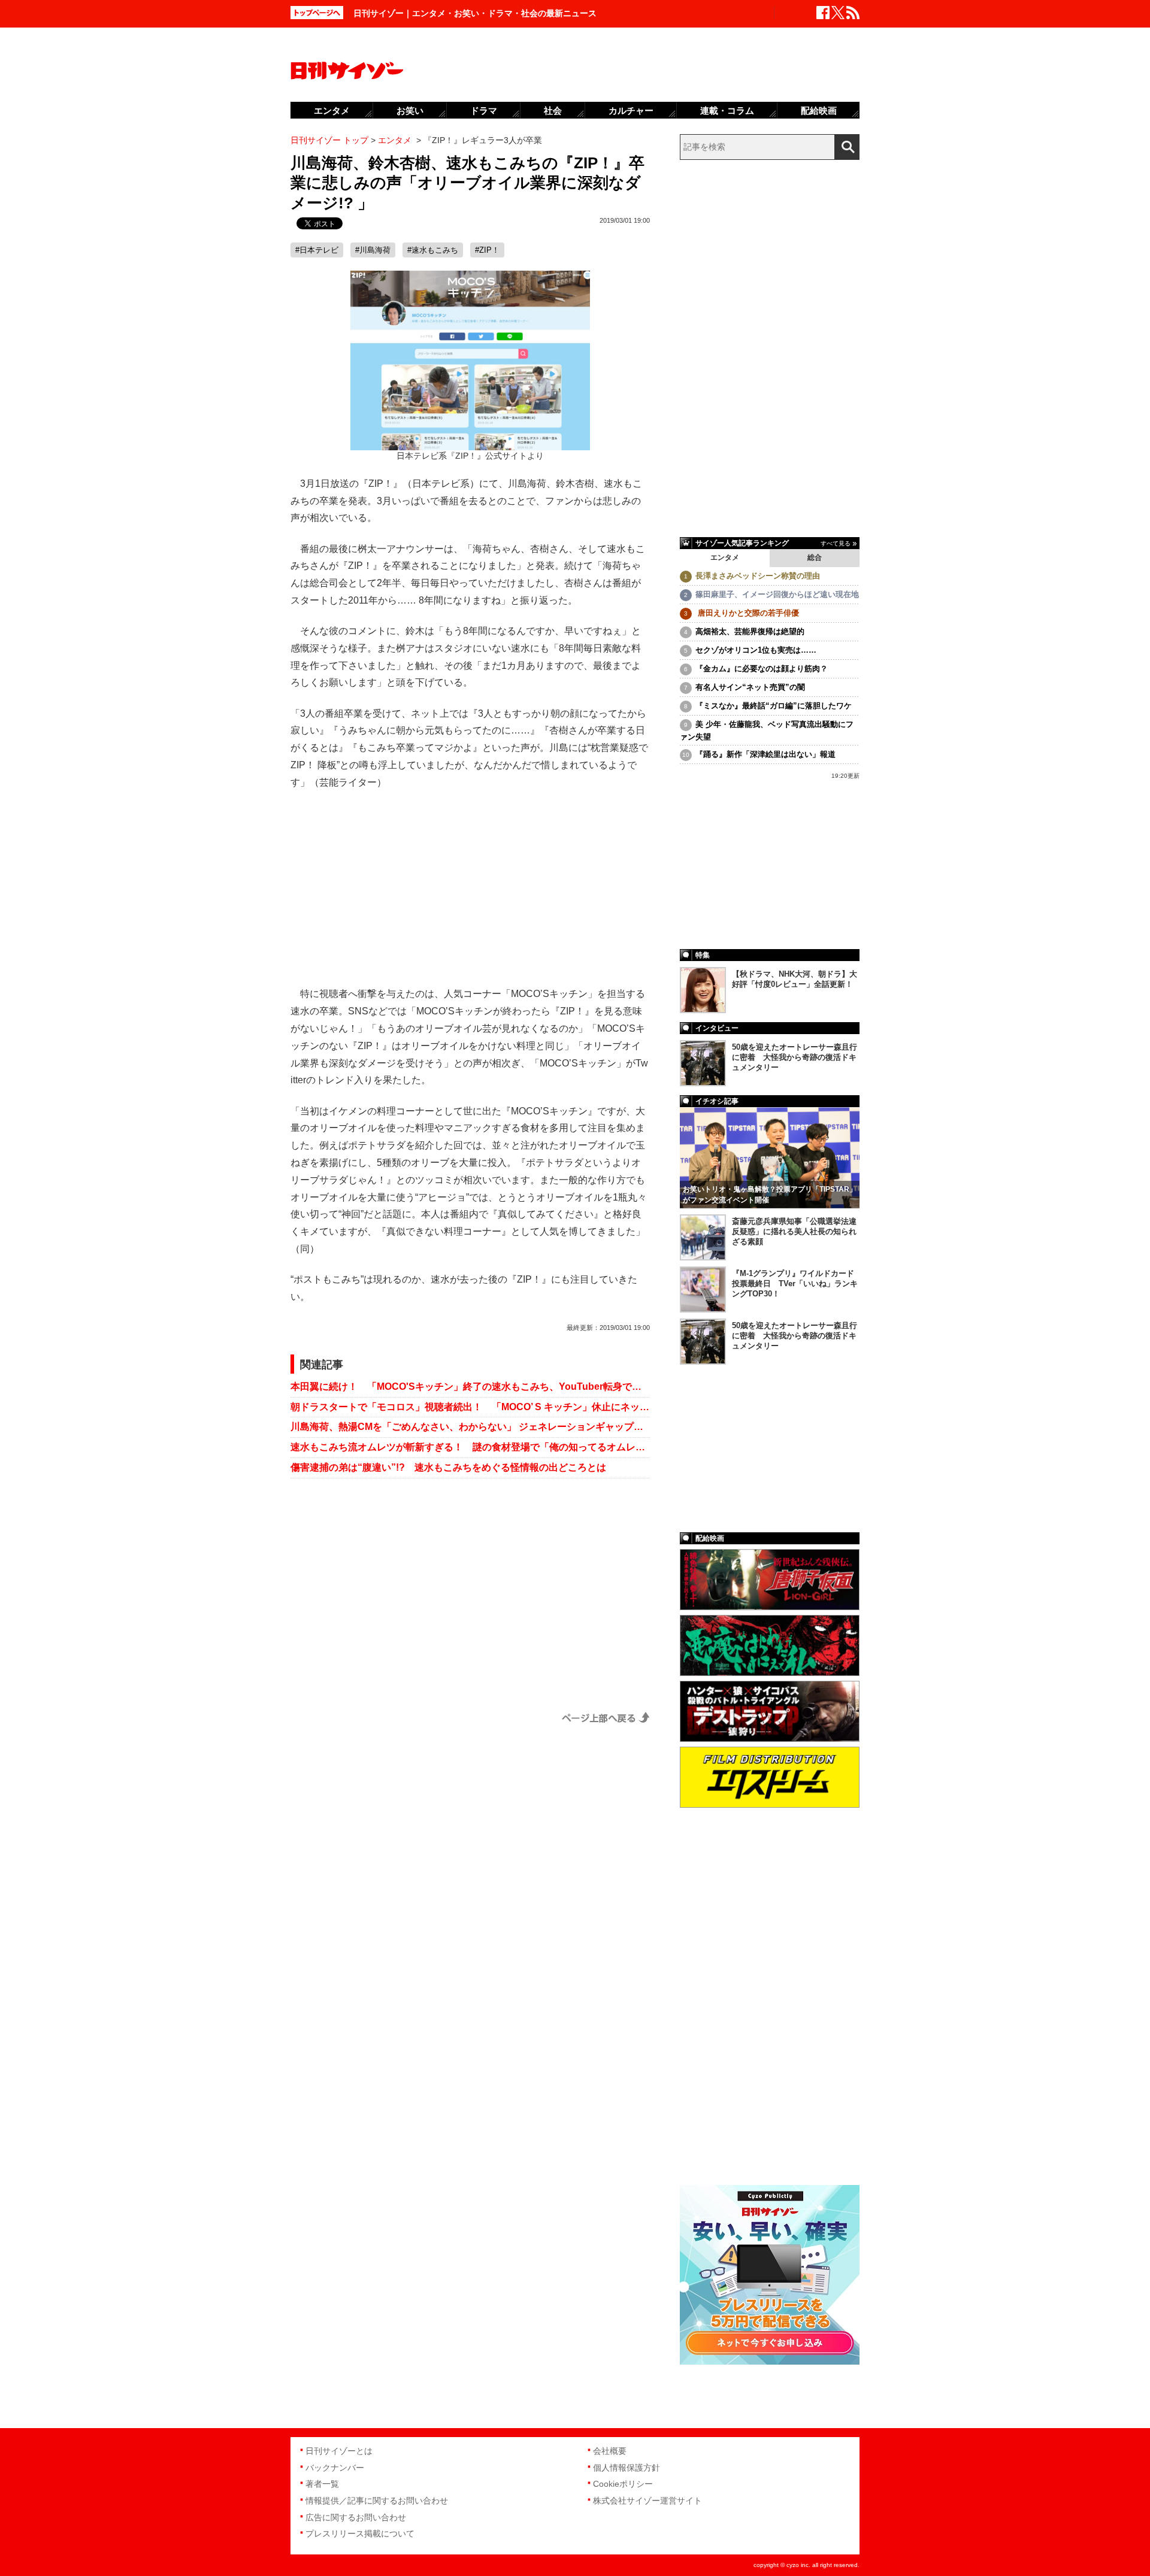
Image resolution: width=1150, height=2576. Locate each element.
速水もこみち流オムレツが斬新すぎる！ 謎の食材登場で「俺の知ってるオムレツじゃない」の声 (470, 1447)
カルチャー (631, 110)
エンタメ (725, 557)
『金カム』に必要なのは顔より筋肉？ (762, 669)
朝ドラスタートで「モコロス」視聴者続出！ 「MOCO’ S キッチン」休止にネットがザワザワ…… (470, 1407)
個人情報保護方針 (627, 2468)
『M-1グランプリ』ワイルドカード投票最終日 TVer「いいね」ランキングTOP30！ (795, 1284)
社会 (553, 110)
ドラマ (484, 110)
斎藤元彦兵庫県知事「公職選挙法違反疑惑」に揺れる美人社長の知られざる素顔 (794, 1231)
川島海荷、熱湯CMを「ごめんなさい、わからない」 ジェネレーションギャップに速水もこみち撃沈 (470, 1427)
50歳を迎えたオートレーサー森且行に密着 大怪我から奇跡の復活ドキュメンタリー (795, 1057)
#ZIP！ (487, 250)
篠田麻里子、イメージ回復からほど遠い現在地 (777, 594)
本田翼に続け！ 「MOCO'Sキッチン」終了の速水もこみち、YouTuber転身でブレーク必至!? (470, 1387)
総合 (815, 557)
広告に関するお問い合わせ (356, 2517)
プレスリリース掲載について (360, 2533)
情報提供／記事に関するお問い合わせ (377, 2501)
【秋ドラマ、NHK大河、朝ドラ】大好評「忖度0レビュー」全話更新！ (795, 979)
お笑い (410, 110)
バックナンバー (335, 2468)
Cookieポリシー (623, 2484)
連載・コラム (727, 110)
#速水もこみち (433, 250)
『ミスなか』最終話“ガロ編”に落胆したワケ (774, 706)
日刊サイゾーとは (339, 2451)
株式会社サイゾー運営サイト (647, 2501)
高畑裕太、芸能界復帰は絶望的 (750, 631)
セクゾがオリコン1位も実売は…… (756, 650)
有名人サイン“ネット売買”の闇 (750, 687)
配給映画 (819, 110)
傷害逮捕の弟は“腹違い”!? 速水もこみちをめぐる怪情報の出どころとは (448, 1467)
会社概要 (610, 2451)
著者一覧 (322, 2484)
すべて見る (836, 543)
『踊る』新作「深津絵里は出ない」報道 (765, 754)
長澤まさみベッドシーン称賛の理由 (758, 576)
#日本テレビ (317, 250)
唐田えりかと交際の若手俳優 (747, 613)
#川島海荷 (373, 250)
